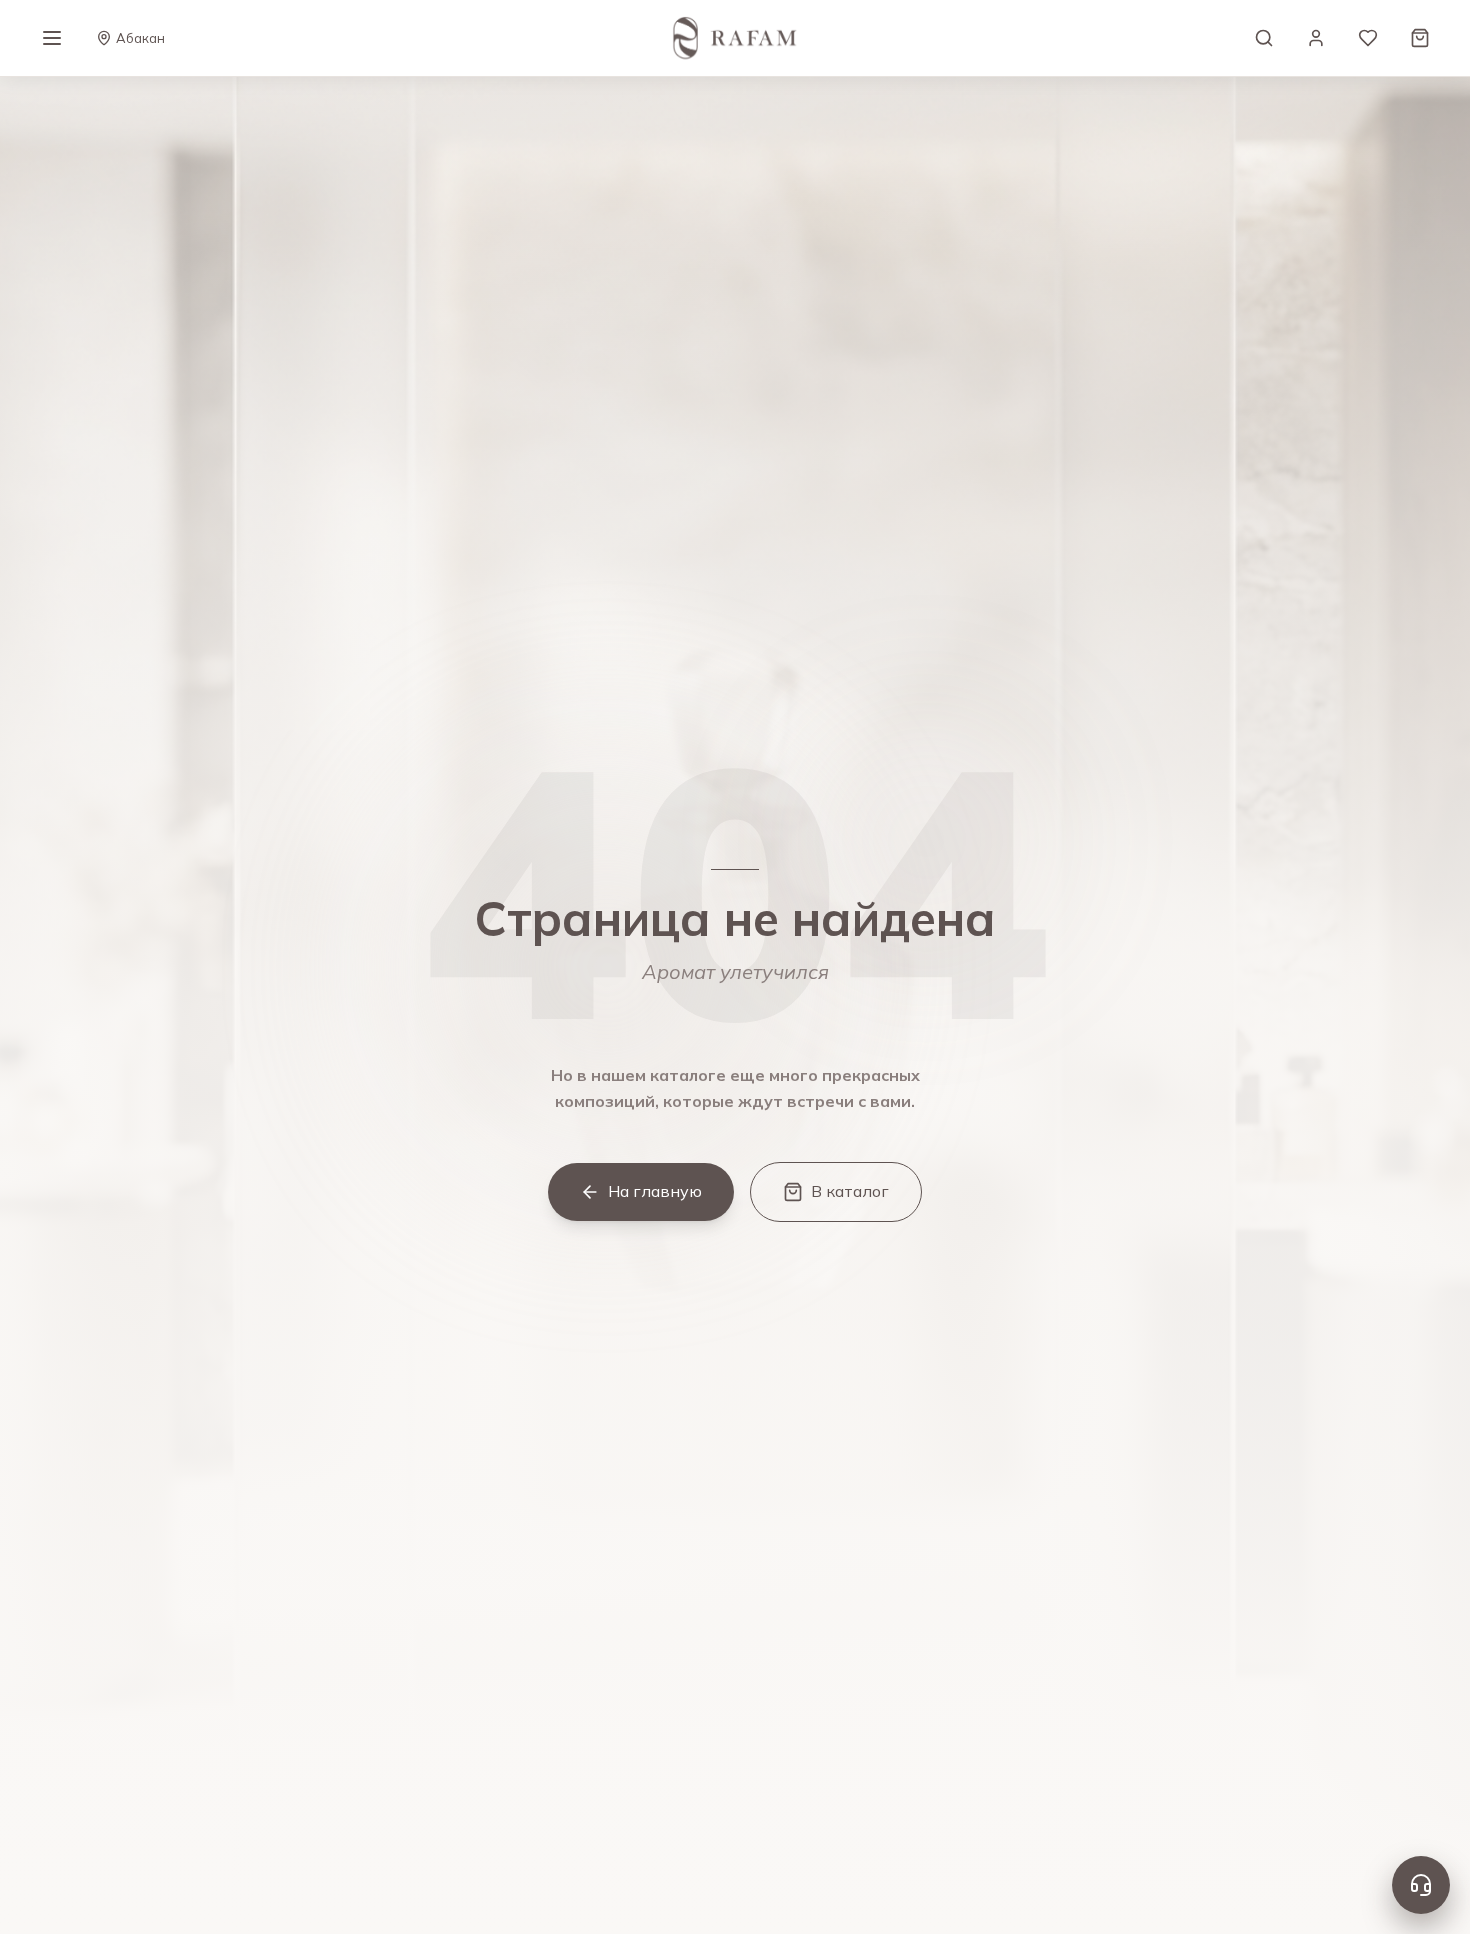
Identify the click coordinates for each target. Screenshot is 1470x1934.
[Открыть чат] (1421, 1885)
